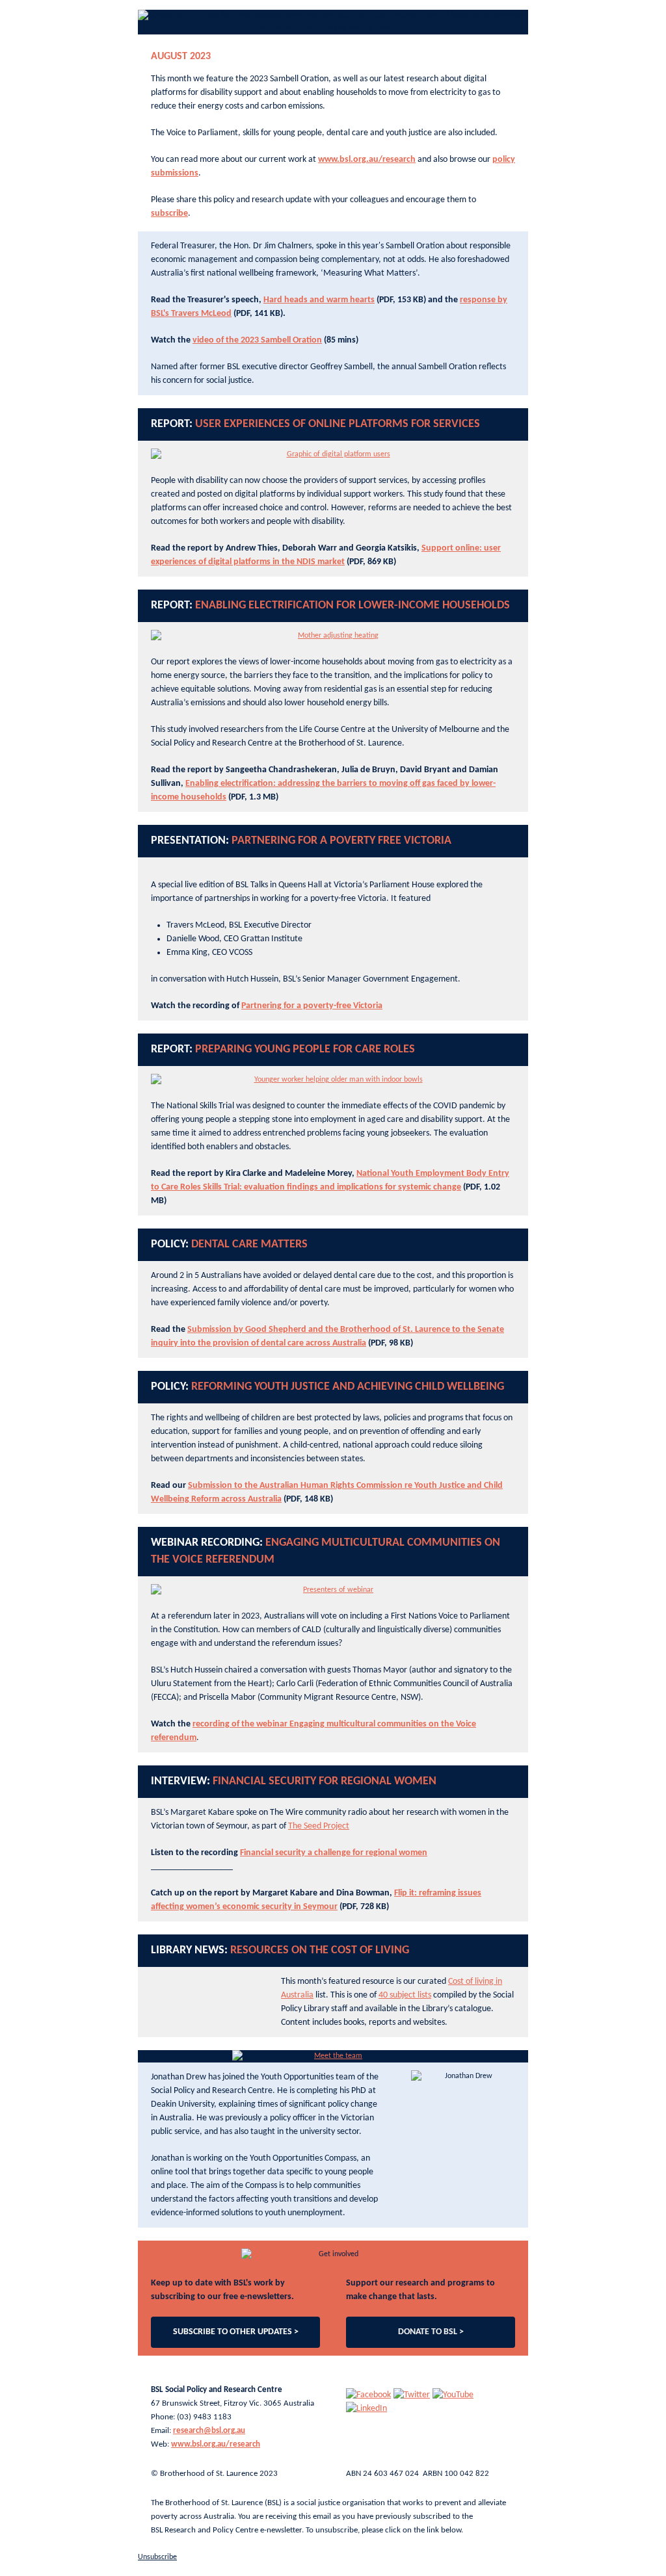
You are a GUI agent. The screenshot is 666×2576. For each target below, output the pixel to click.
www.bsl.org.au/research (367, 160)
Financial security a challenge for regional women (334, 1853)
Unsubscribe (157, 2557)
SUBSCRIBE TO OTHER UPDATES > (236, 2332)
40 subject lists (405, 1995)
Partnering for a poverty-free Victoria (312, 1006)
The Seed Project (319, 1826)
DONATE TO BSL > (431, 2332)
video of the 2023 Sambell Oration (257, 340)
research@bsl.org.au (209, 2431)
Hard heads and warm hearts (319, 300)
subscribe (169, 214)
